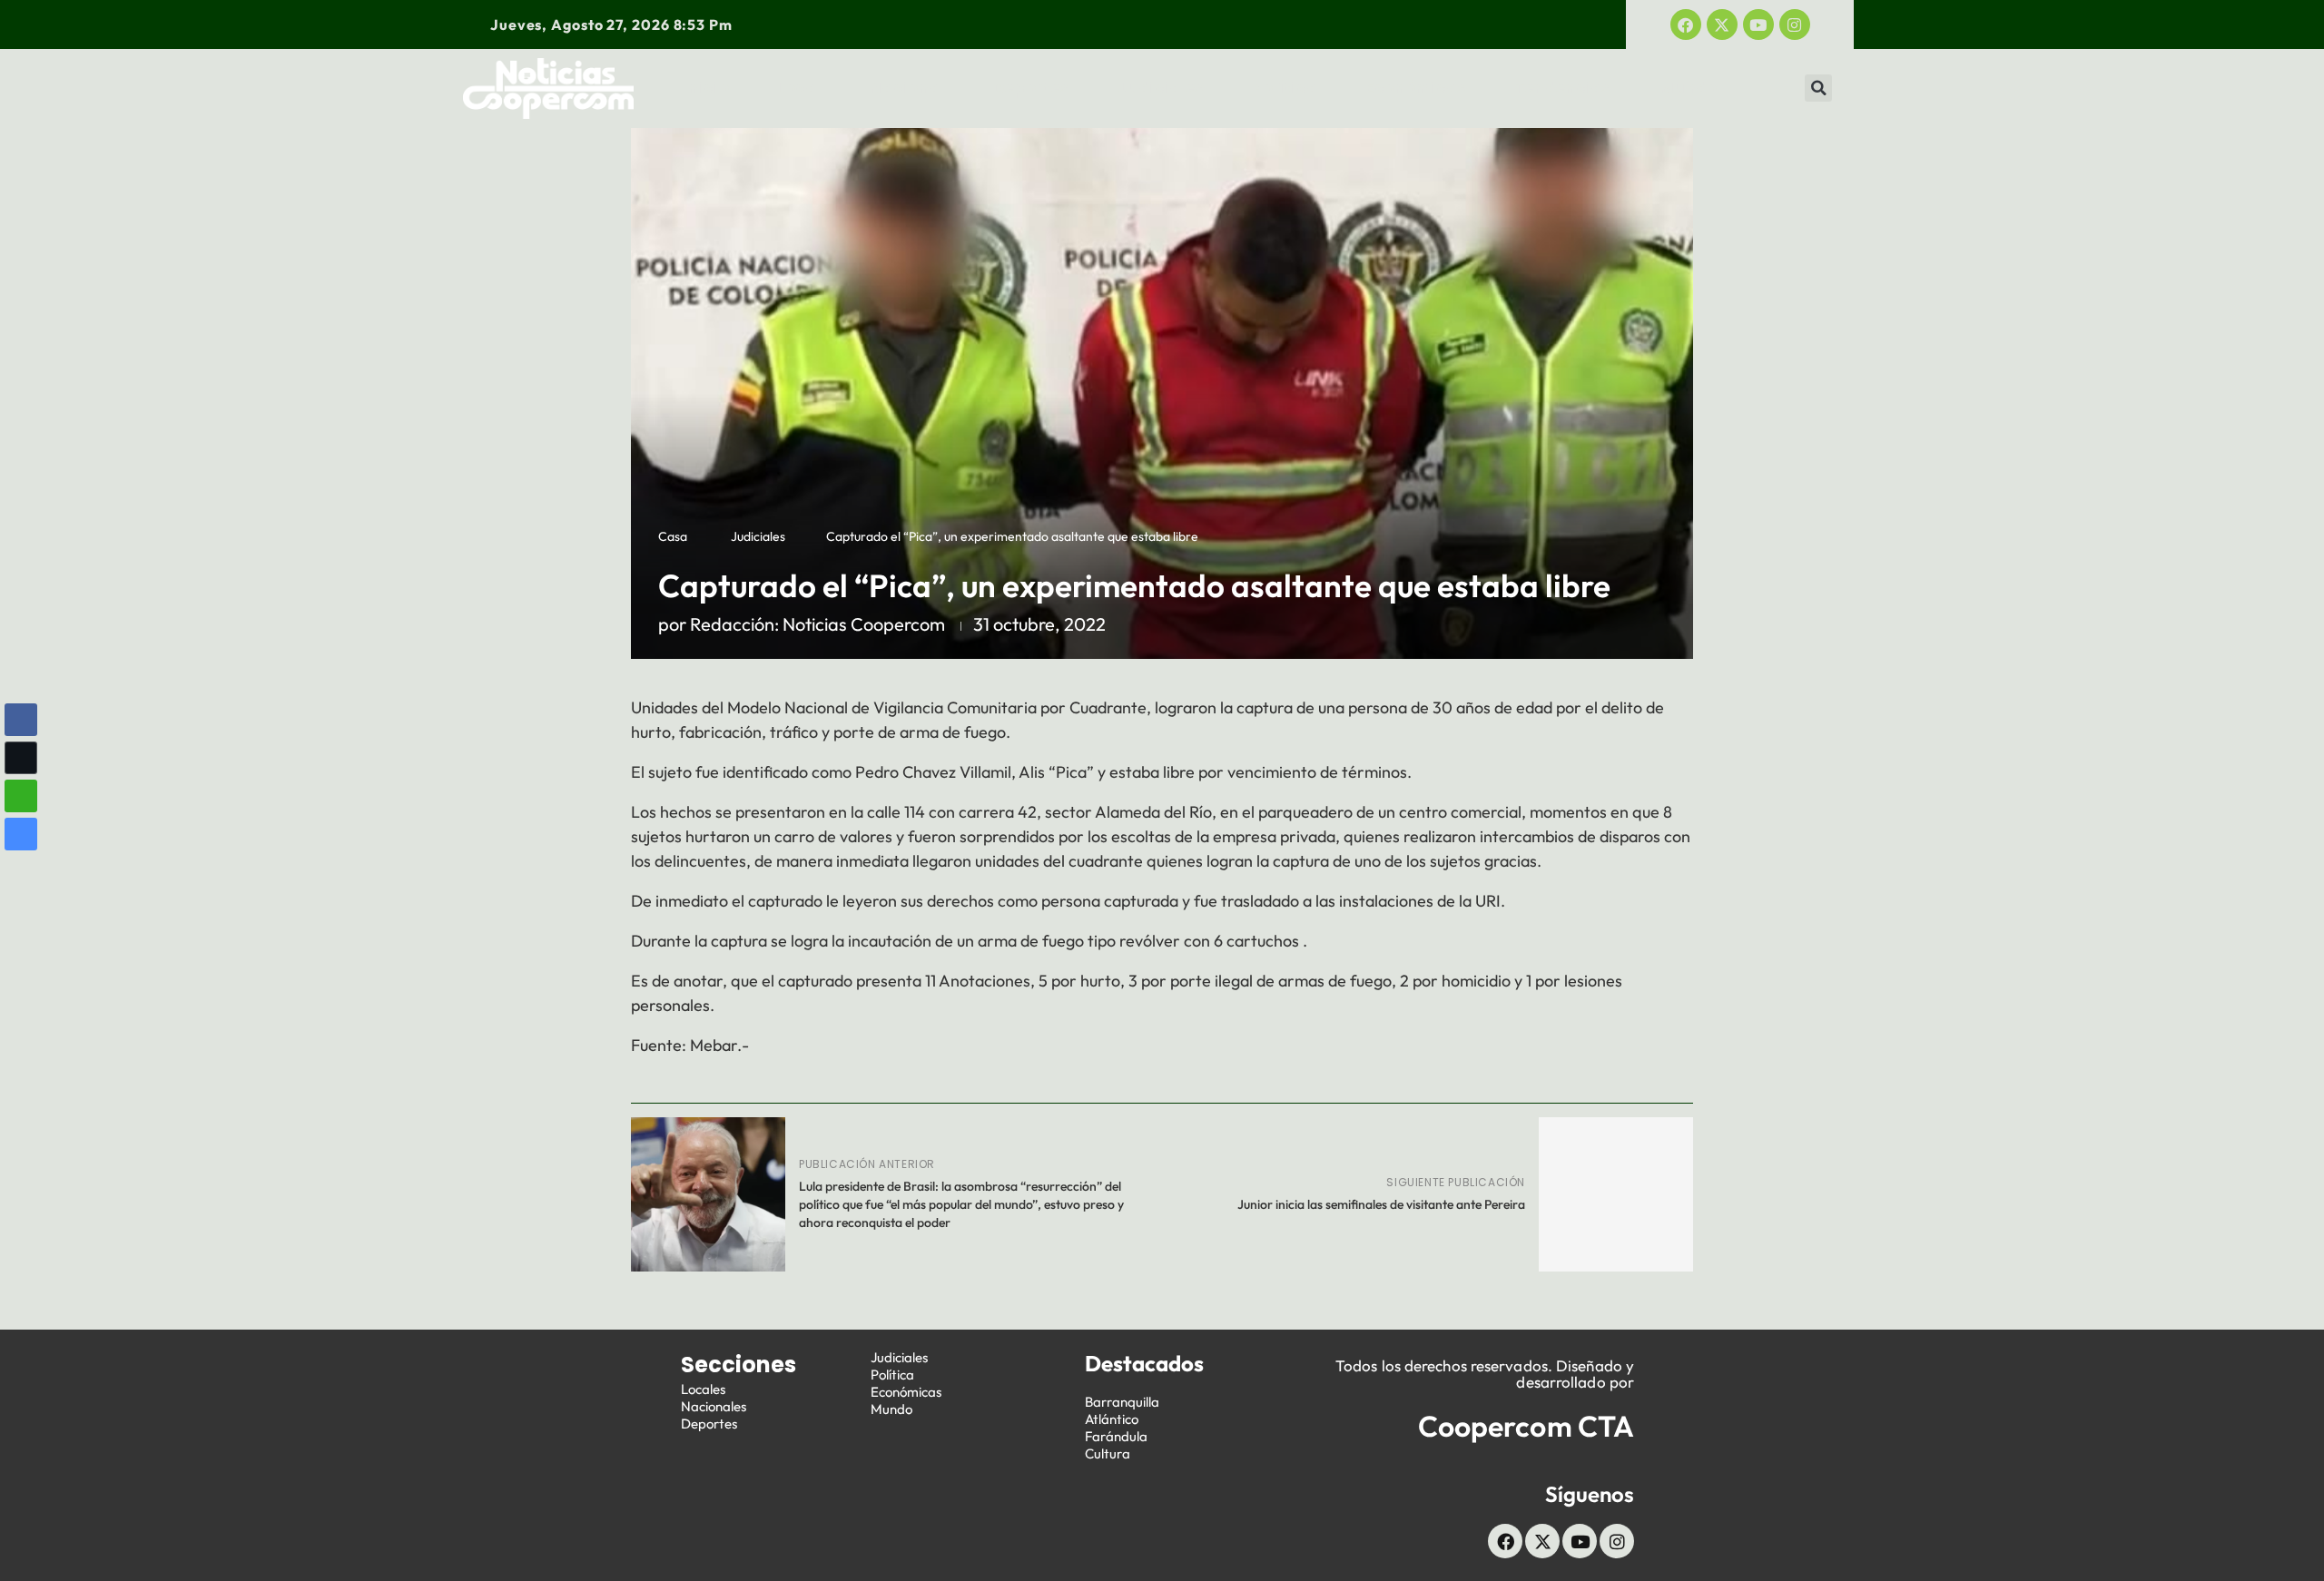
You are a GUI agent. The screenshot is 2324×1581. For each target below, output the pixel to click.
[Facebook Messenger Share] (21, 834)
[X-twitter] (1722, 25)
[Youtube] (1758, 25)
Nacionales (714, 1406)
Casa (673, 536)
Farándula (1116, 1436)
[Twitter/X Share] (21, 758)
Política (1285, 88)
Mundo (1689, 88)
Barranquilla (1122, 1402)
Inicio (706, 88)
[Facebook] (1686, 25)
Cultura (1108, 1453)
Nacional (907, 88)
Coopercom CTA (1526, 1426)
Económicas (1416, 88)
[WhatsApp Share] (21, 796)
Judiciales (1161, 88)
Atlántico (1112, 1419)
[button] (1818, 88)
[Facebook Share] (21, 720)
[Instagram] (1795, 25)
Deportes (1031, 88)
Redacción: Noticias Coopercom (817, 624)
